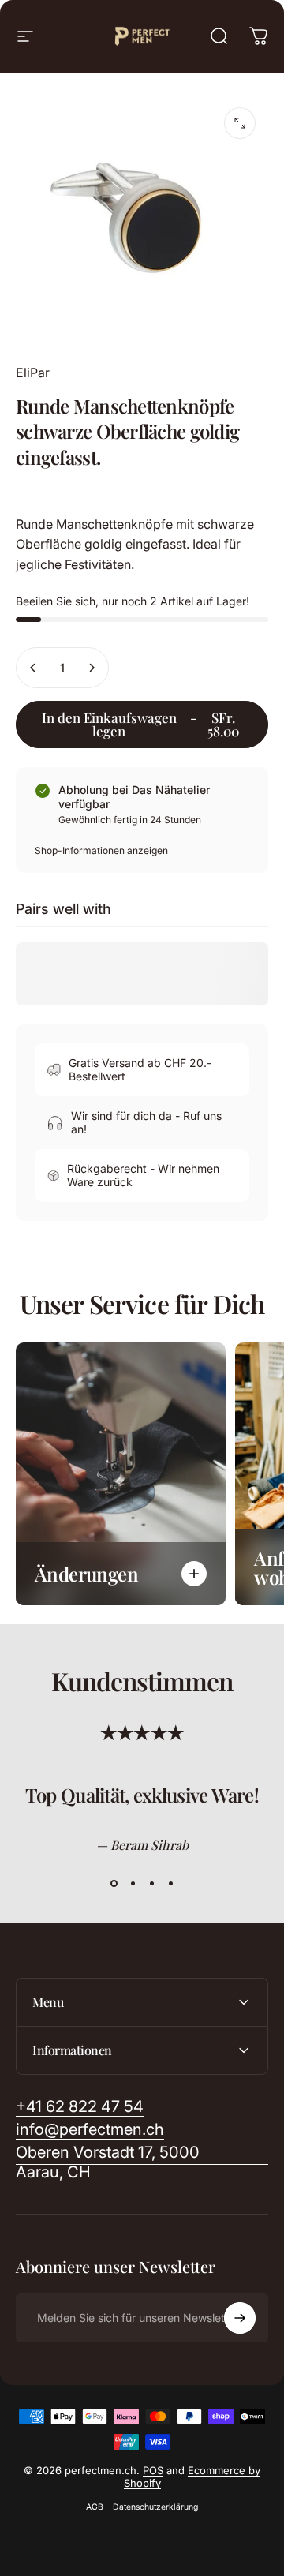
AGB (95, 2507)
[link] (142, 2162)
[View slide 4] (170, 1883)
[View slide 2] (133, 1883)
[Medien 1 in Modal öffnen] (240, 123)
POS (153, 2470)
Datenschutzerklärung (155, 2507)
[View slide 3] (151, 1883)
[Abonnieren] (240, 2318)
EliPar (33, 373)
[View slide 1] (114, 1883)
